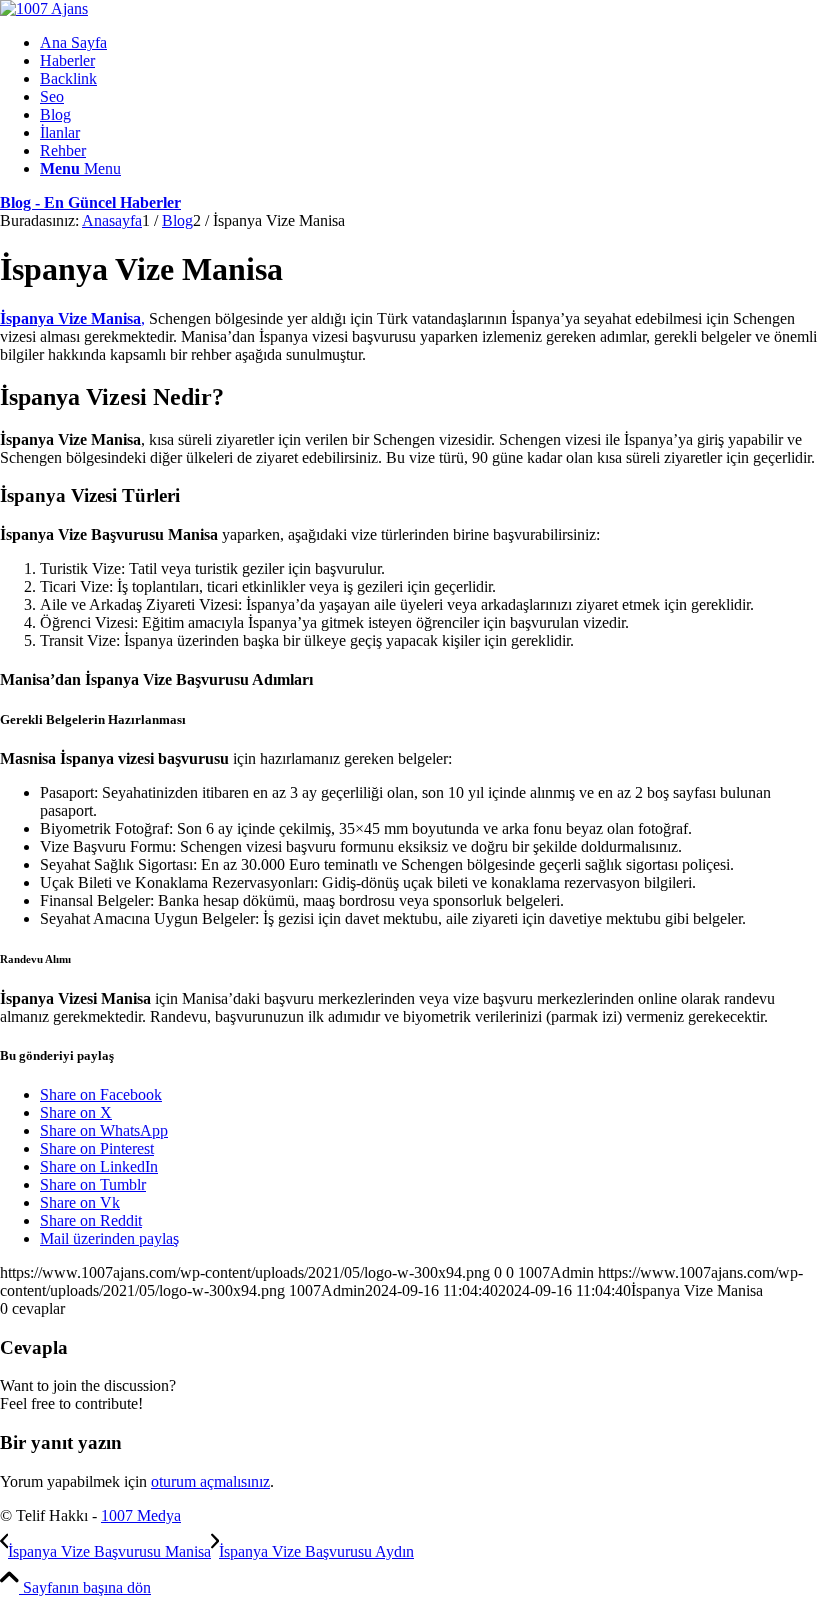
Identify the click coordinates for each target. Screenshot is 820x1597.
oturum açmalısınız (210, 1481)
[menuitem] (430, 43)
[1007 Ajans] (44, 8)
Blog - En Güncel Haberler (90, 202)
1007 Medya (141, 1515)
